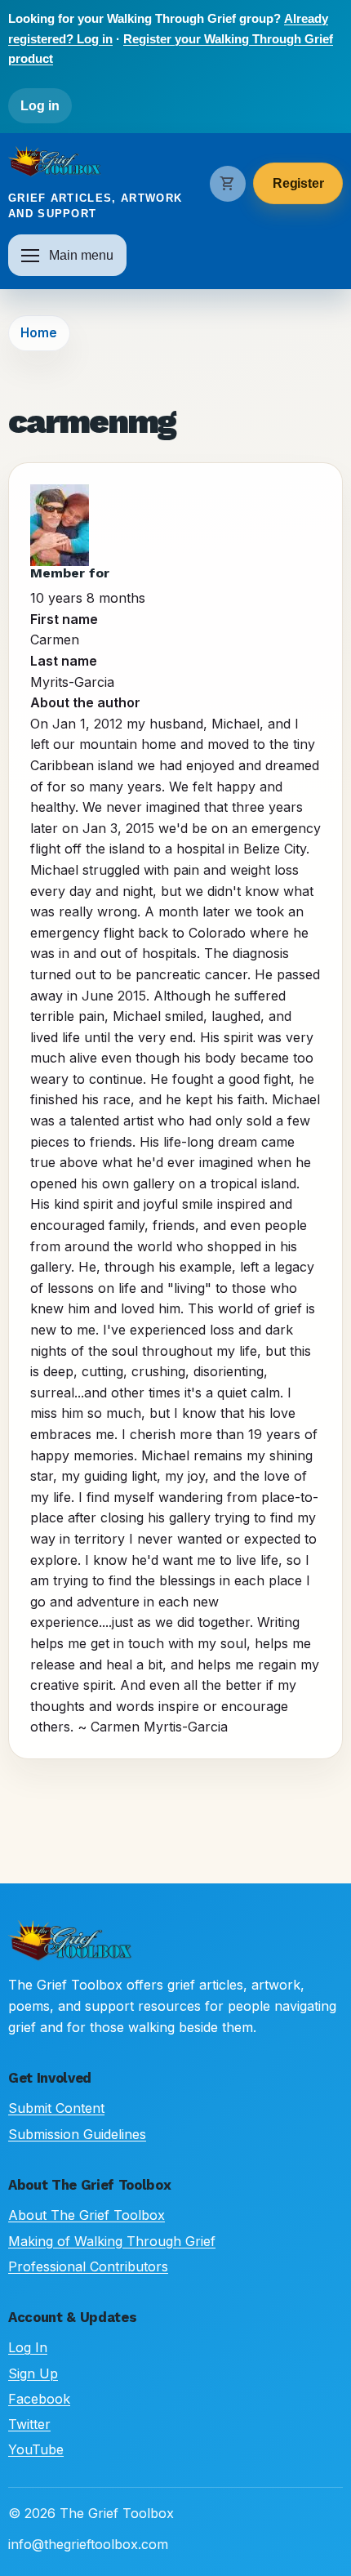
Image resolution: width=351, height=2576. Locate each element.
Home (39, 333)
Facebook (39, 2399)
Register (298, 183)
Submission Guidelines (77, 2134)
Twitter (29, 2424)
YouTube (36, 2449)
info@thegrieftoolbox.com (88, 2544)
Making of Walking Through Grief (112, 2241)
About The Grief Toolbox (87, 2215)
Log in (40, 106)
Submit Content (56, 2108)
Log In (28, 2347)
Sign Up (33, 2373)
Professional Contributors (88, 2266)
